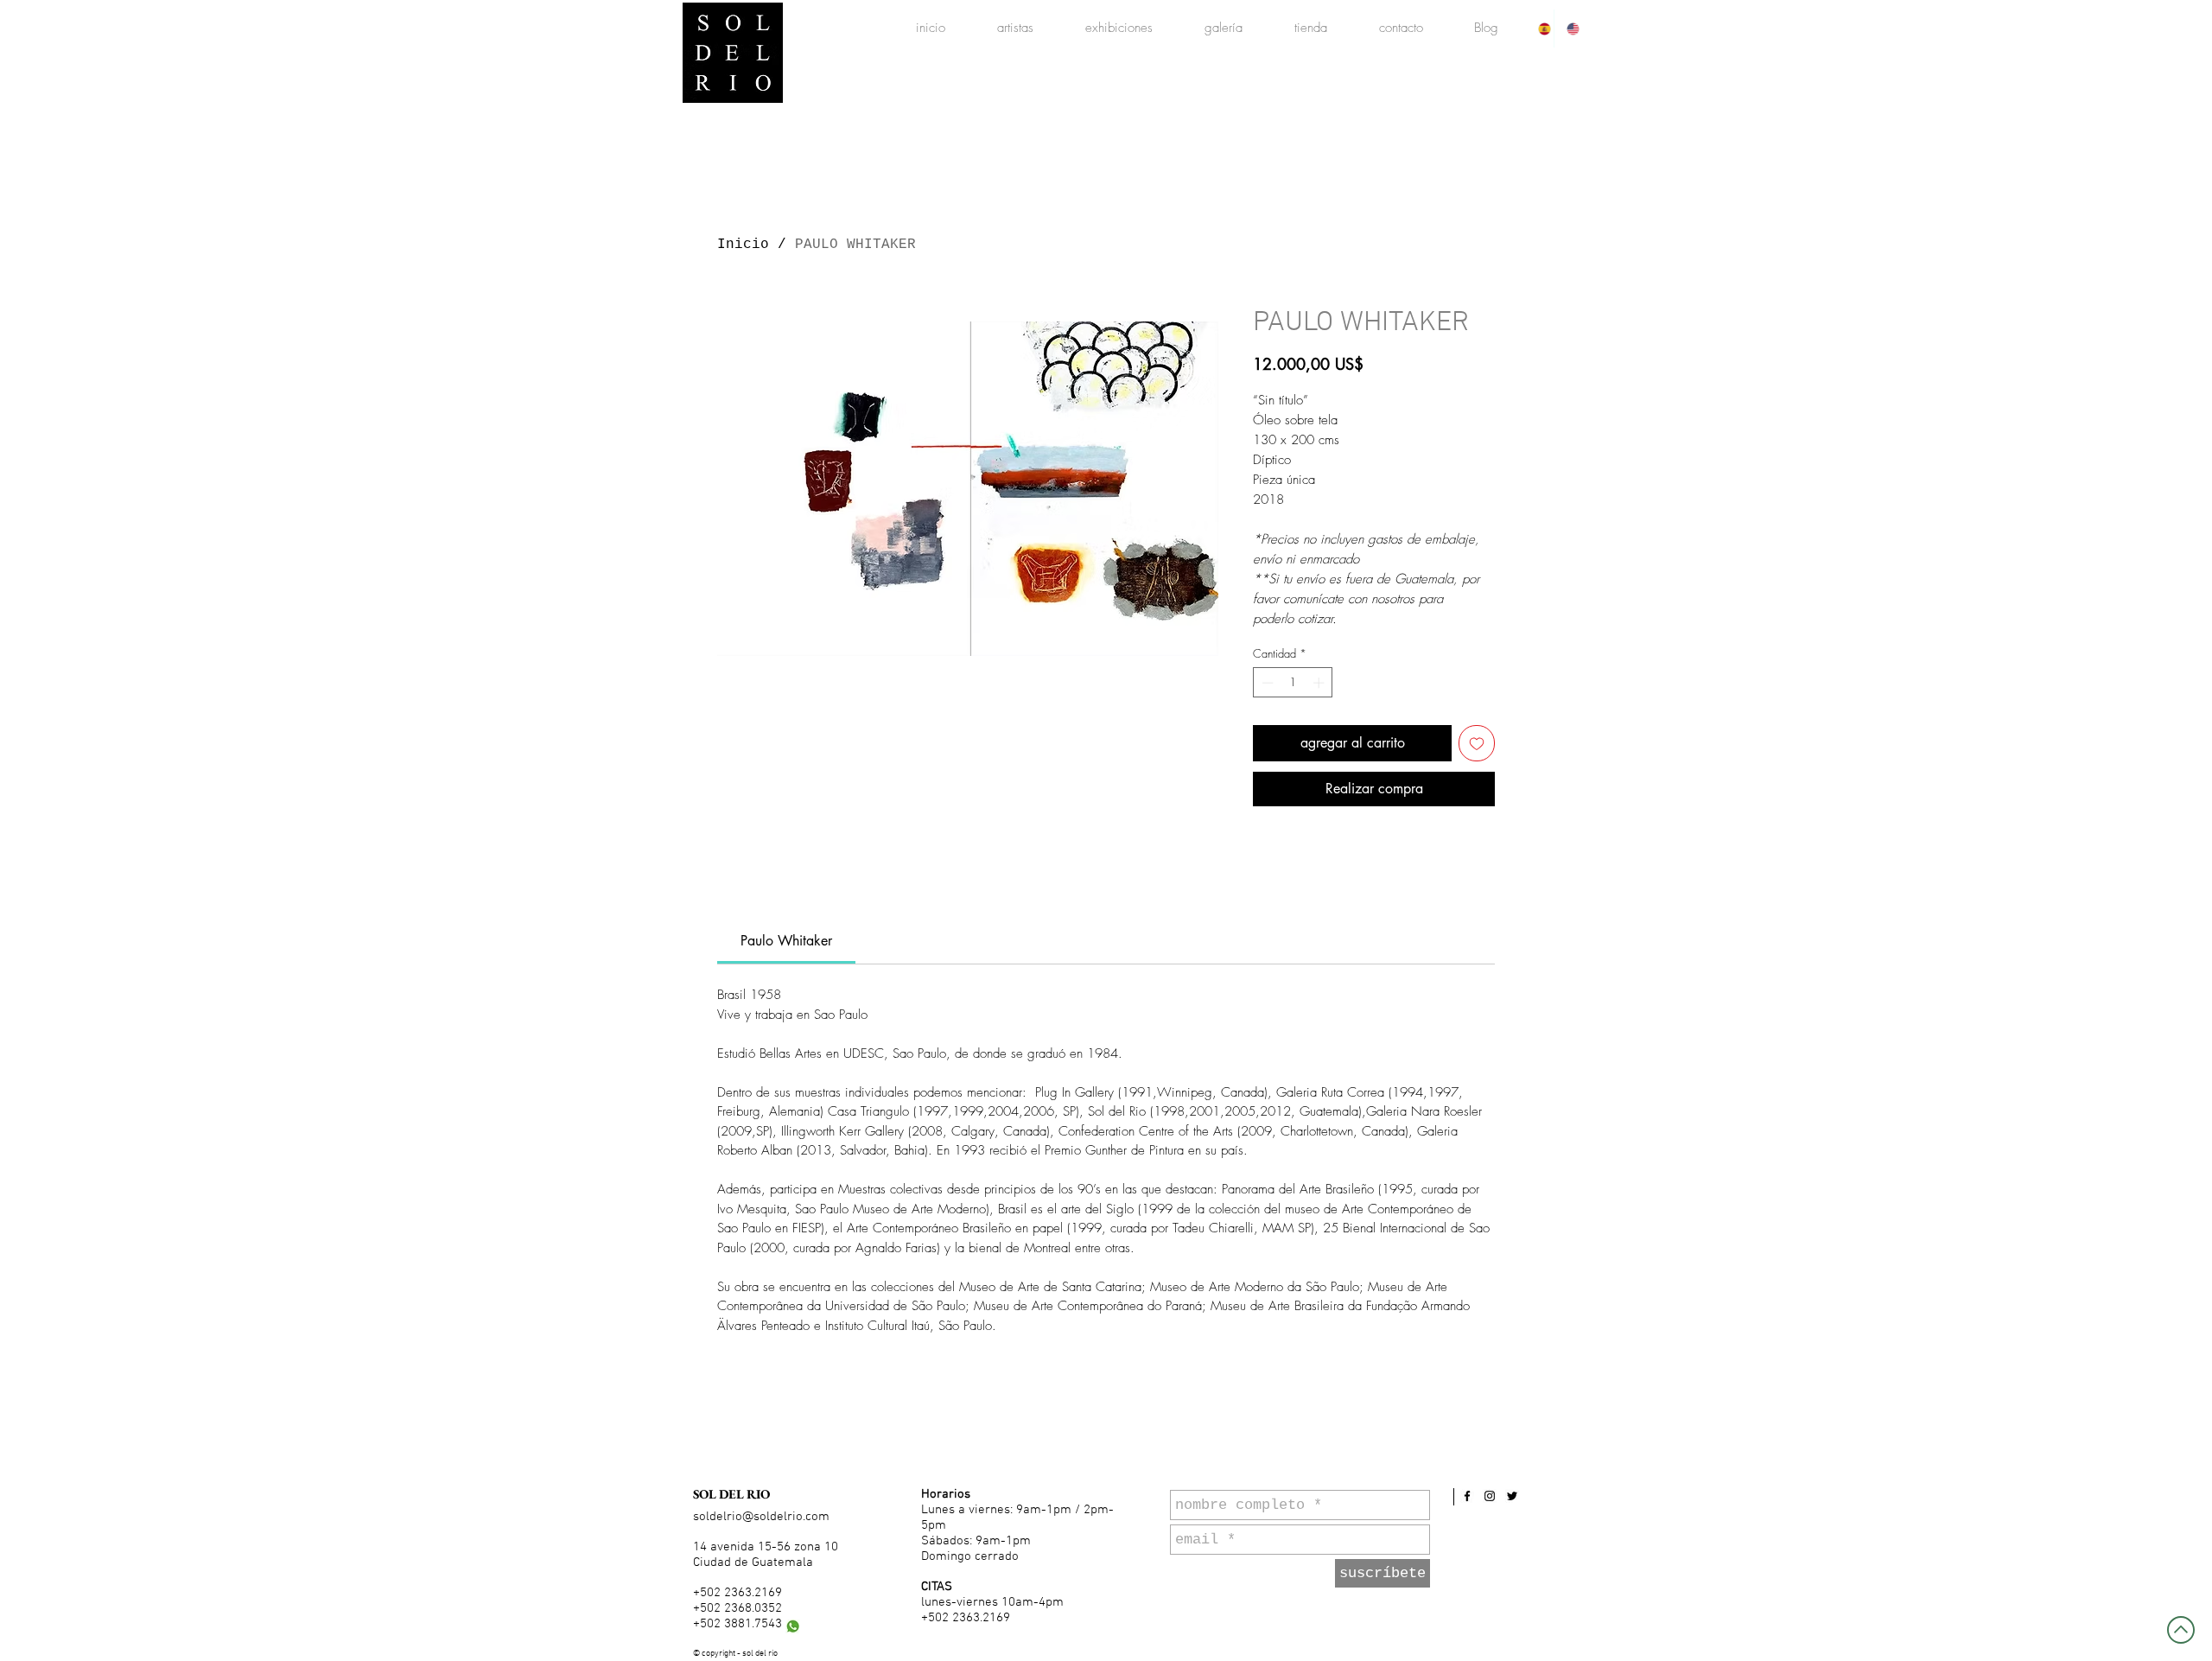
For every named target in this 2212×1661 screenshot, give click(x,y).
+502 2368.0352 (737, 1608)
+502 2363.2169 (737, 1593)
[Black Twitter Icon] (1512, 1496)
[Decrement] (1266, 683)
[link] (786, 941)
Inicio (743, 245)
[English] (1568, 29)
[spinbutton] (1293, 683)
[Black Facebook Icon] (1467, 1496)
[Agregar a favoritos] (1477, 743)
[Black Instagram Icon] (1490, 1496)
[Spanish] (1540, 29)
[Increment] (1320, 683)
